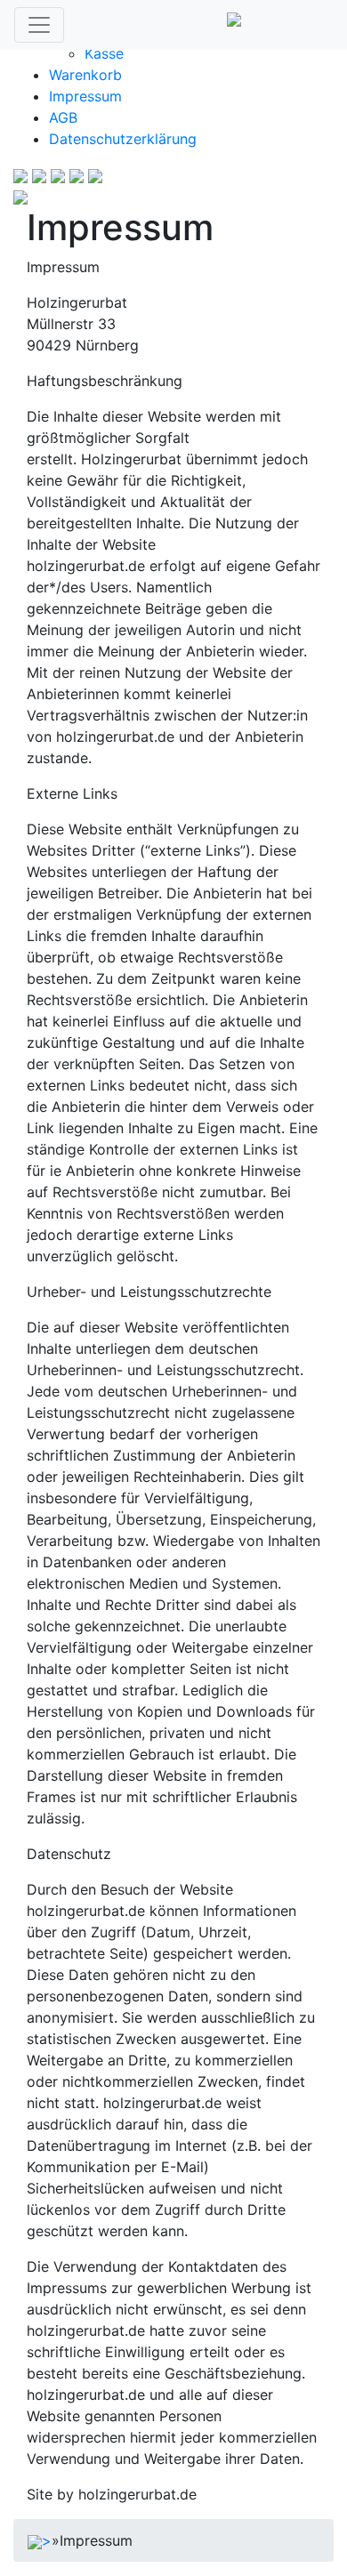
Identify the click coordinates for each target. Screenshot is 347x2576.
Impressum (85, 96)
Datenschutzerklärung (123, 139)
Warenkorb (85, 75)
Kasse (104, 53)
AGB (63, 117)
